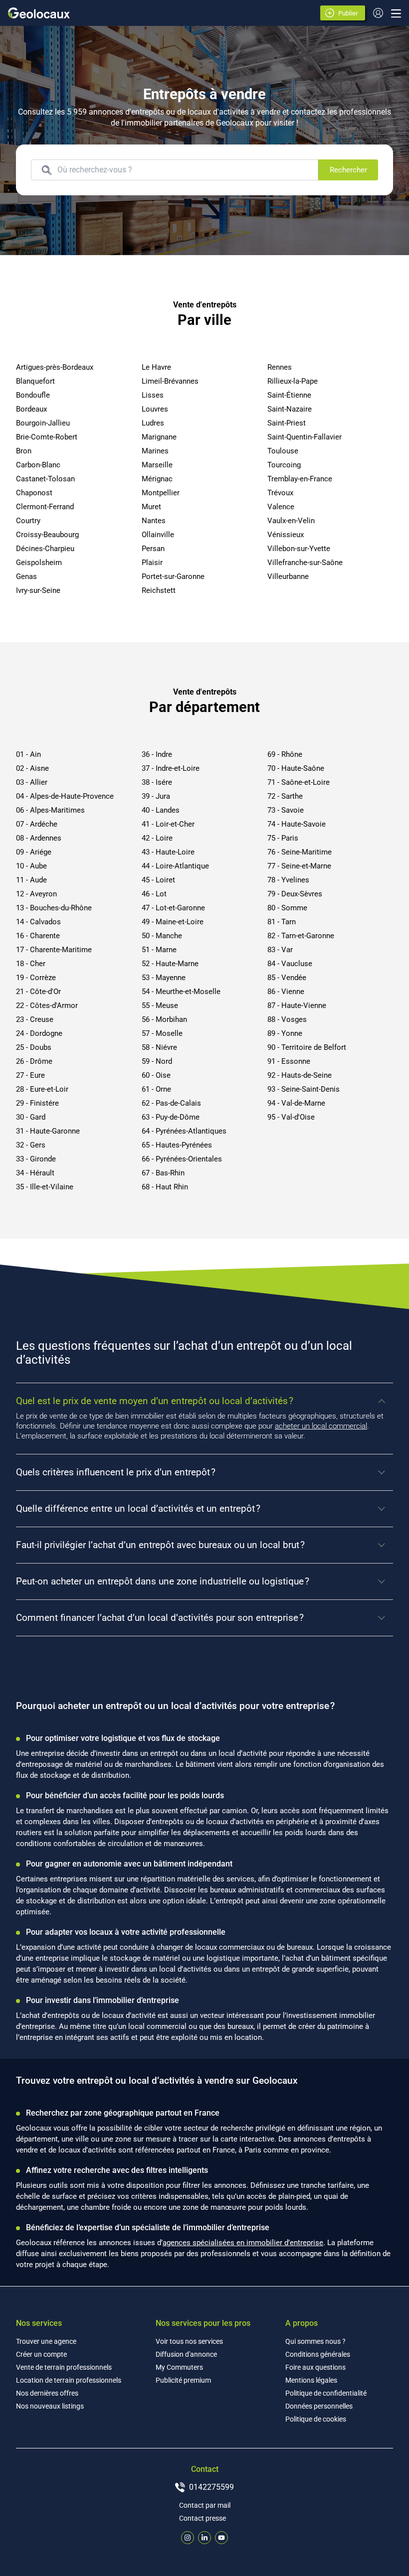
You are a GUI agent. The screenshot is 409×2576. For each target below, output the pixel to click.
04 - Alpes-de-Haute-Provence (65, 796)
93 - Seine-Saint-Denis (304, 1089)
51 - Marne (159, 950)
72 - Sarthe (285, 796)
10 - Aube (31, 866)
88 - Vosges (287, 1019)
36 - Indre (157, 754)
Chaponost (34, 493)
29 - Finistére (37, 1103)
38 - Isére (157, 782)
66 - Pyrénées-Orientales (182, 1159)
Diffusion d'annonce (186, 2354)
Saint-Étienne (289, 395)
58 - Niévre (159, 1047)
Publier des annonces (350, 14)
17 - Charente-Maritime (54, 950)
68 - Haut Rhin (165, 1187)
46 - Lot (154, 894)
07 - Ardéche (37, 824)
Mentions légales (311, 2380)
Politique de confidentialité (326, 2393)
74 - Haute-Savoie (297, 824)
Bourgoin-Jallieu (43, 423)
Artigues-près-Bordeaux (55, 367)
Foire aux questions (315, 2367)
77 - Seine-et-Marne (299, 866)
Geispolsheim (39, 563)
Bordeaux (31, 409)
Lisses (153, 395)
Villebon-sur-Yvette (299, 549)
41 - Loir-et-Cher (168, 824)
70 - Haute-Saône (296, 768)
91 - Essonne (289, 1061)
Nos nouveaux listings (50, 2406)
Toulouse (283, 451)
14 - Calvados (38, 922)
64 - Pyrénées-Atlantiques (184, 1131)
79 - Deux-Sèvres (295, 894)
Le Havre (156, 367)
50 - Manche (162, 936)
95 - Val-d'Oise (291, 1117)
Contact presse (203, 2518)
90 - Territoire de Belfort (307, 1047)
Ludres (153, 423)
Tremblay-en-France (300, 479)
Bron (24, 451)
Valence (281, 507)
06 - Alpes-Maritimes (50, 810)
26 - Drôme (34, 1061)
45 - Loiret (158, 880)
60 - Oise (156, 1075)
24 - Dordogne (39, 1033)
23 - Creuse (35, 1019)
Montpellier (161, 493)
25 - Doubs (34, 1047)
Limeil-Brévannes (170, 381)
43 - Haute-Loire (168, 852)
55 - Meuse (160, 1005)
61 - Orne (156, 1089)
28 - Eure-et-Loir (42, 1089)
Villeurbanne (288, 576)
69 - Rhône (285, 754)
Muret (151, 507)
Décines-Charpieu (45, 549)
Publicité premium (183, 2380)
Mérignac (157, 479)
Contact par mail (205, 2505)
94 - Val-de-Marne (296, 1103)
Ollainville (158, 535)
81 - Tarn (282, 922)
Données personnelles (319, 2406)
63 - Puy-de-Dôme (171, 1117)
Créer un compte (41, 2354)
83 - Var (280, 950)
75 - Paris (283, 838)
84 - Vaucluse (290, 964)
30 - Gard (31, 1117)
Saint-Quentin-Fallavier (305, 437)
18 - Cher (31, 964)
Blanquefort (35, 381)
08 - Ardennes (39, 838)
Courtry (28, 521)
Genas (26, 576)
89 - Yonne (285, 1033)
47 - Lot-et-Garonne (173, 908)
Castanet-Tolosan (45, 479)
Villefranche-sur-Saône (305, 563)
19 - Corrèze (36, 978)
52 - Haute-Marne (170, 964)
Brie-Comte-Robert (47, 437)
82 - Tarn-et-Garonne (301, 936)
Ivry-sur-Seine (38, 590)
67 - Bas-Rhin (163, 1173)
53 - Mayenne (164, 978)
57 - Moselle (162, 1033)
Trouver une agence (46, 2341)
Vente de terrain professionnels (64, 2367)
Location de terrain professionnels (69, 2380)
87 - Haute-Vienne (297, 1005)
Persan (153, 549)
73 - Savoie (286, 810)
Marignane (159, 437)
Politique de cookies (316, 2419)
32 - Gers (31, 1145)
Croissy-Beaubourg (47, 535)
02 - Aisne (32, 768)
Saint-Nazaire (290, 409)
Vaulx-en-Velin (291, 521)
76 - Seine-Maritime (300, 852)
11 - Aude (31, 880)
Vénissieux (286, 535)
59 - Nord (157, 1061)
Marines (155, 451)
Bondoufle (33, 395)
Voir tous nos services (189, 2341)
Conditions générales (318, 2354)
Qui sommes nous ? (315, 2341)
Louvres (155, 409)
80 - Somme (287, 908)
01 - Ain (28, 754)
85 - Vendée (287, 978)
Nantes (154, 521)
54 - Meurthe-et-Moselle (181, 992)
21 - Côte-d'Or (38, 992)
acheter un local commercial (321, 1426)
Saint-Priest (287, 423)
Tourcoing (284, 465)
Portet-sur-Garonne (173, 576)
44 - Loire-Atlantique (175, 866)
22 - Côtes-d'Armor (47, 1005)
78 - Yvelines (288, 880)
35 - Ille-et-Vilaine (45, 1187)
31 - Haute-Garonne (48, 1131)
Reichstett (159, 590)
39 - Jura (156, 796)
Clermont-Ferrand (45, 507)
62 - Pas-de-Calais (171, 1103)
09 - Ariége (34, 852)
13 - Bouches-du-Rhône (54, 908)
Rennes (280, 367)
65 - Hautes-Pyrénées (177, 1145)
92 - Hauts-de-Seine (300, 1075)
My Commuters (179, 2367)
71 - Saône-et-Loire (299, 782)
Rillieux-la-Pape (293, 381)
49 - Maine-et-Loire (173, 922)
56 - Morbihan (164, 1019)
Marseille (157, 465)
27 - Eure (30, 1075)
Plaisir (152, 563)
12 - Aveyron (36, 894)
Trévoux (280, 493)
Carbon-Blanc (38, 465)
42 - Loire (157, 838)
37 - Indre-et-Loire (171, 768)
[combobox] (185, 170)
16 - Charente (38, 936)
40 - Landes (161, 810)
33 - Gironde (36, 1159)
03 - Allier (32, 782)
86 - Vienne (286, 992)
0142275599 (211, 2487)
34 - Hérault (35, 1173)
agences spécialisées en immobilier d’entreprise (243, 2243)
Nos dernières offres (47, 2393)
